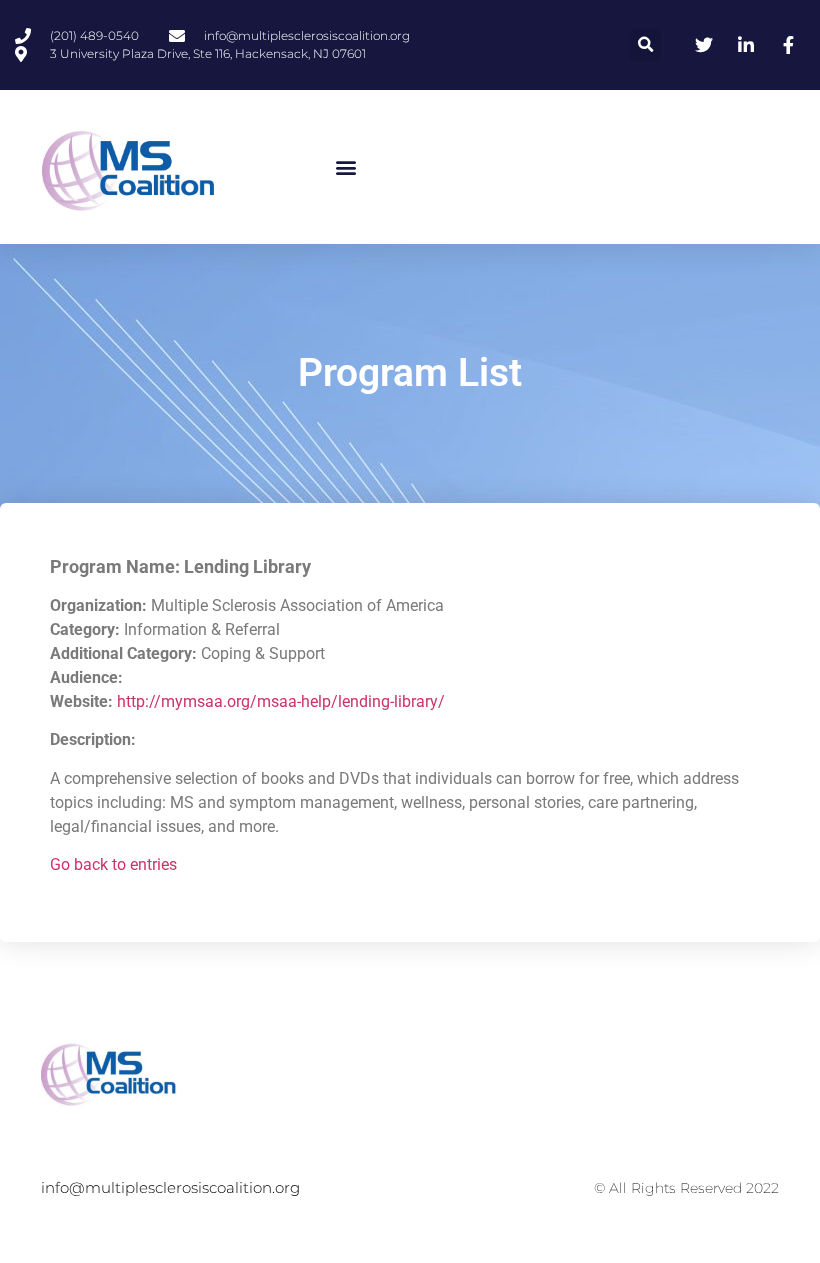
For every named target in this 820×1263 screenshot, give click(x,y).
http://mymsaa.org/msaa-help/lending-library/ (281, 701)
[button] (645, 45)
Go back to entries (113, 864)
